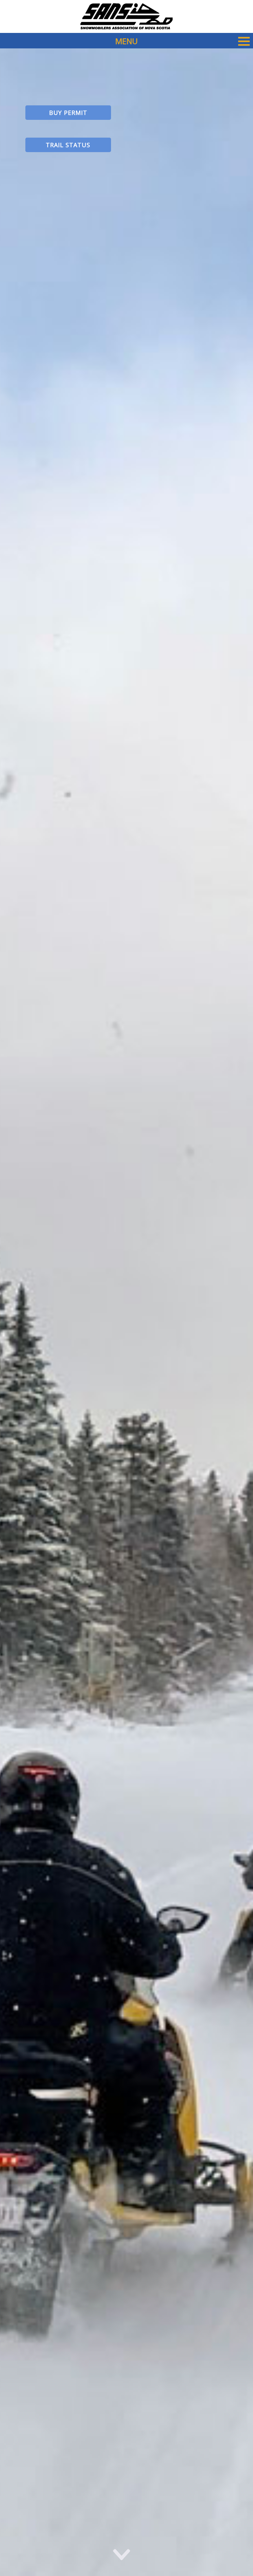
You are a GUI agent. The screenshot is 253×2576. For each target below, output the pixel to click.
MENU (126, 41)
